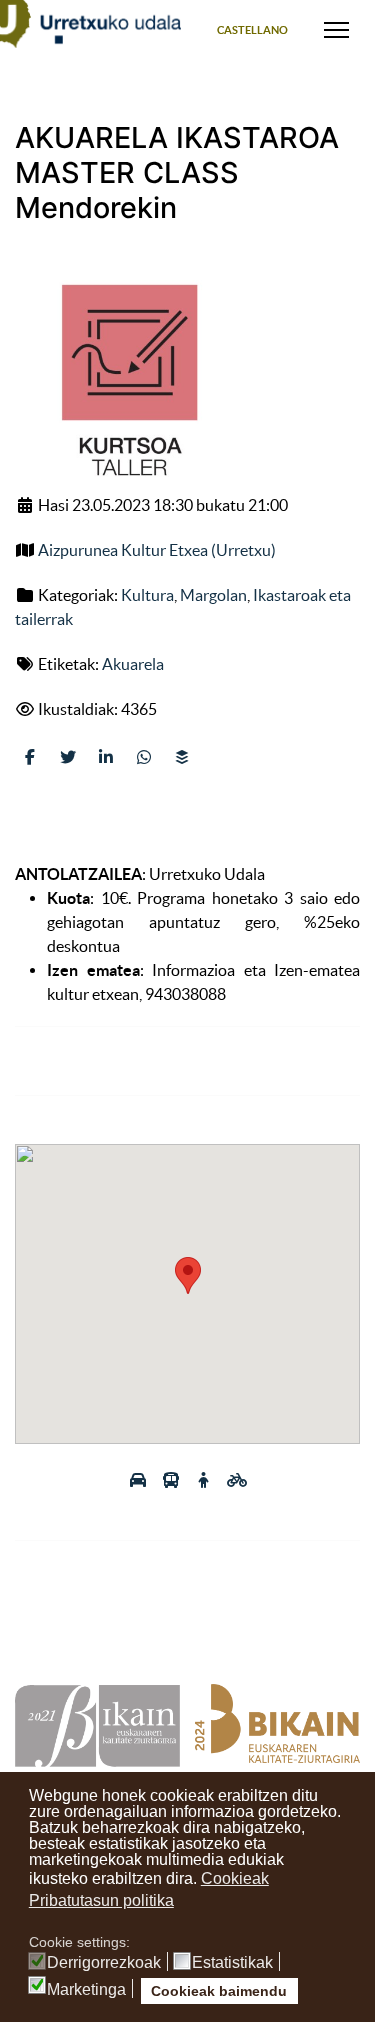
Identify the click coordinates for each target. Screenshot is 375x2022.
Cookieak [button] (235, 1878)
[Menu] (336, 30)
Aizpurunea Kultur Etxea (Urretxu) (157, 550)
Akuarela (133, 664)
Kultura (147, 595)
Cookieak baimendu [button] (219, 1991)
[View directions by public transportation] (172, 1480)
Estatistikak (232, 1963)
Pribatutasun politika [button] (101, 1900)
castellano (252, 30)
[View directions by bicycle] (237, 1480)
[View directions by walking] (205, 1480)
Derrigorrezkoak (104, 1963)
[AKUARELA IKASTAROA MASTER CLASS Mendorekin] (126, 382)
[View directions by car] (139, 1480)
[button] (188, 1275)
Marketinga (86, 1990)
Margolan (213, 595)
